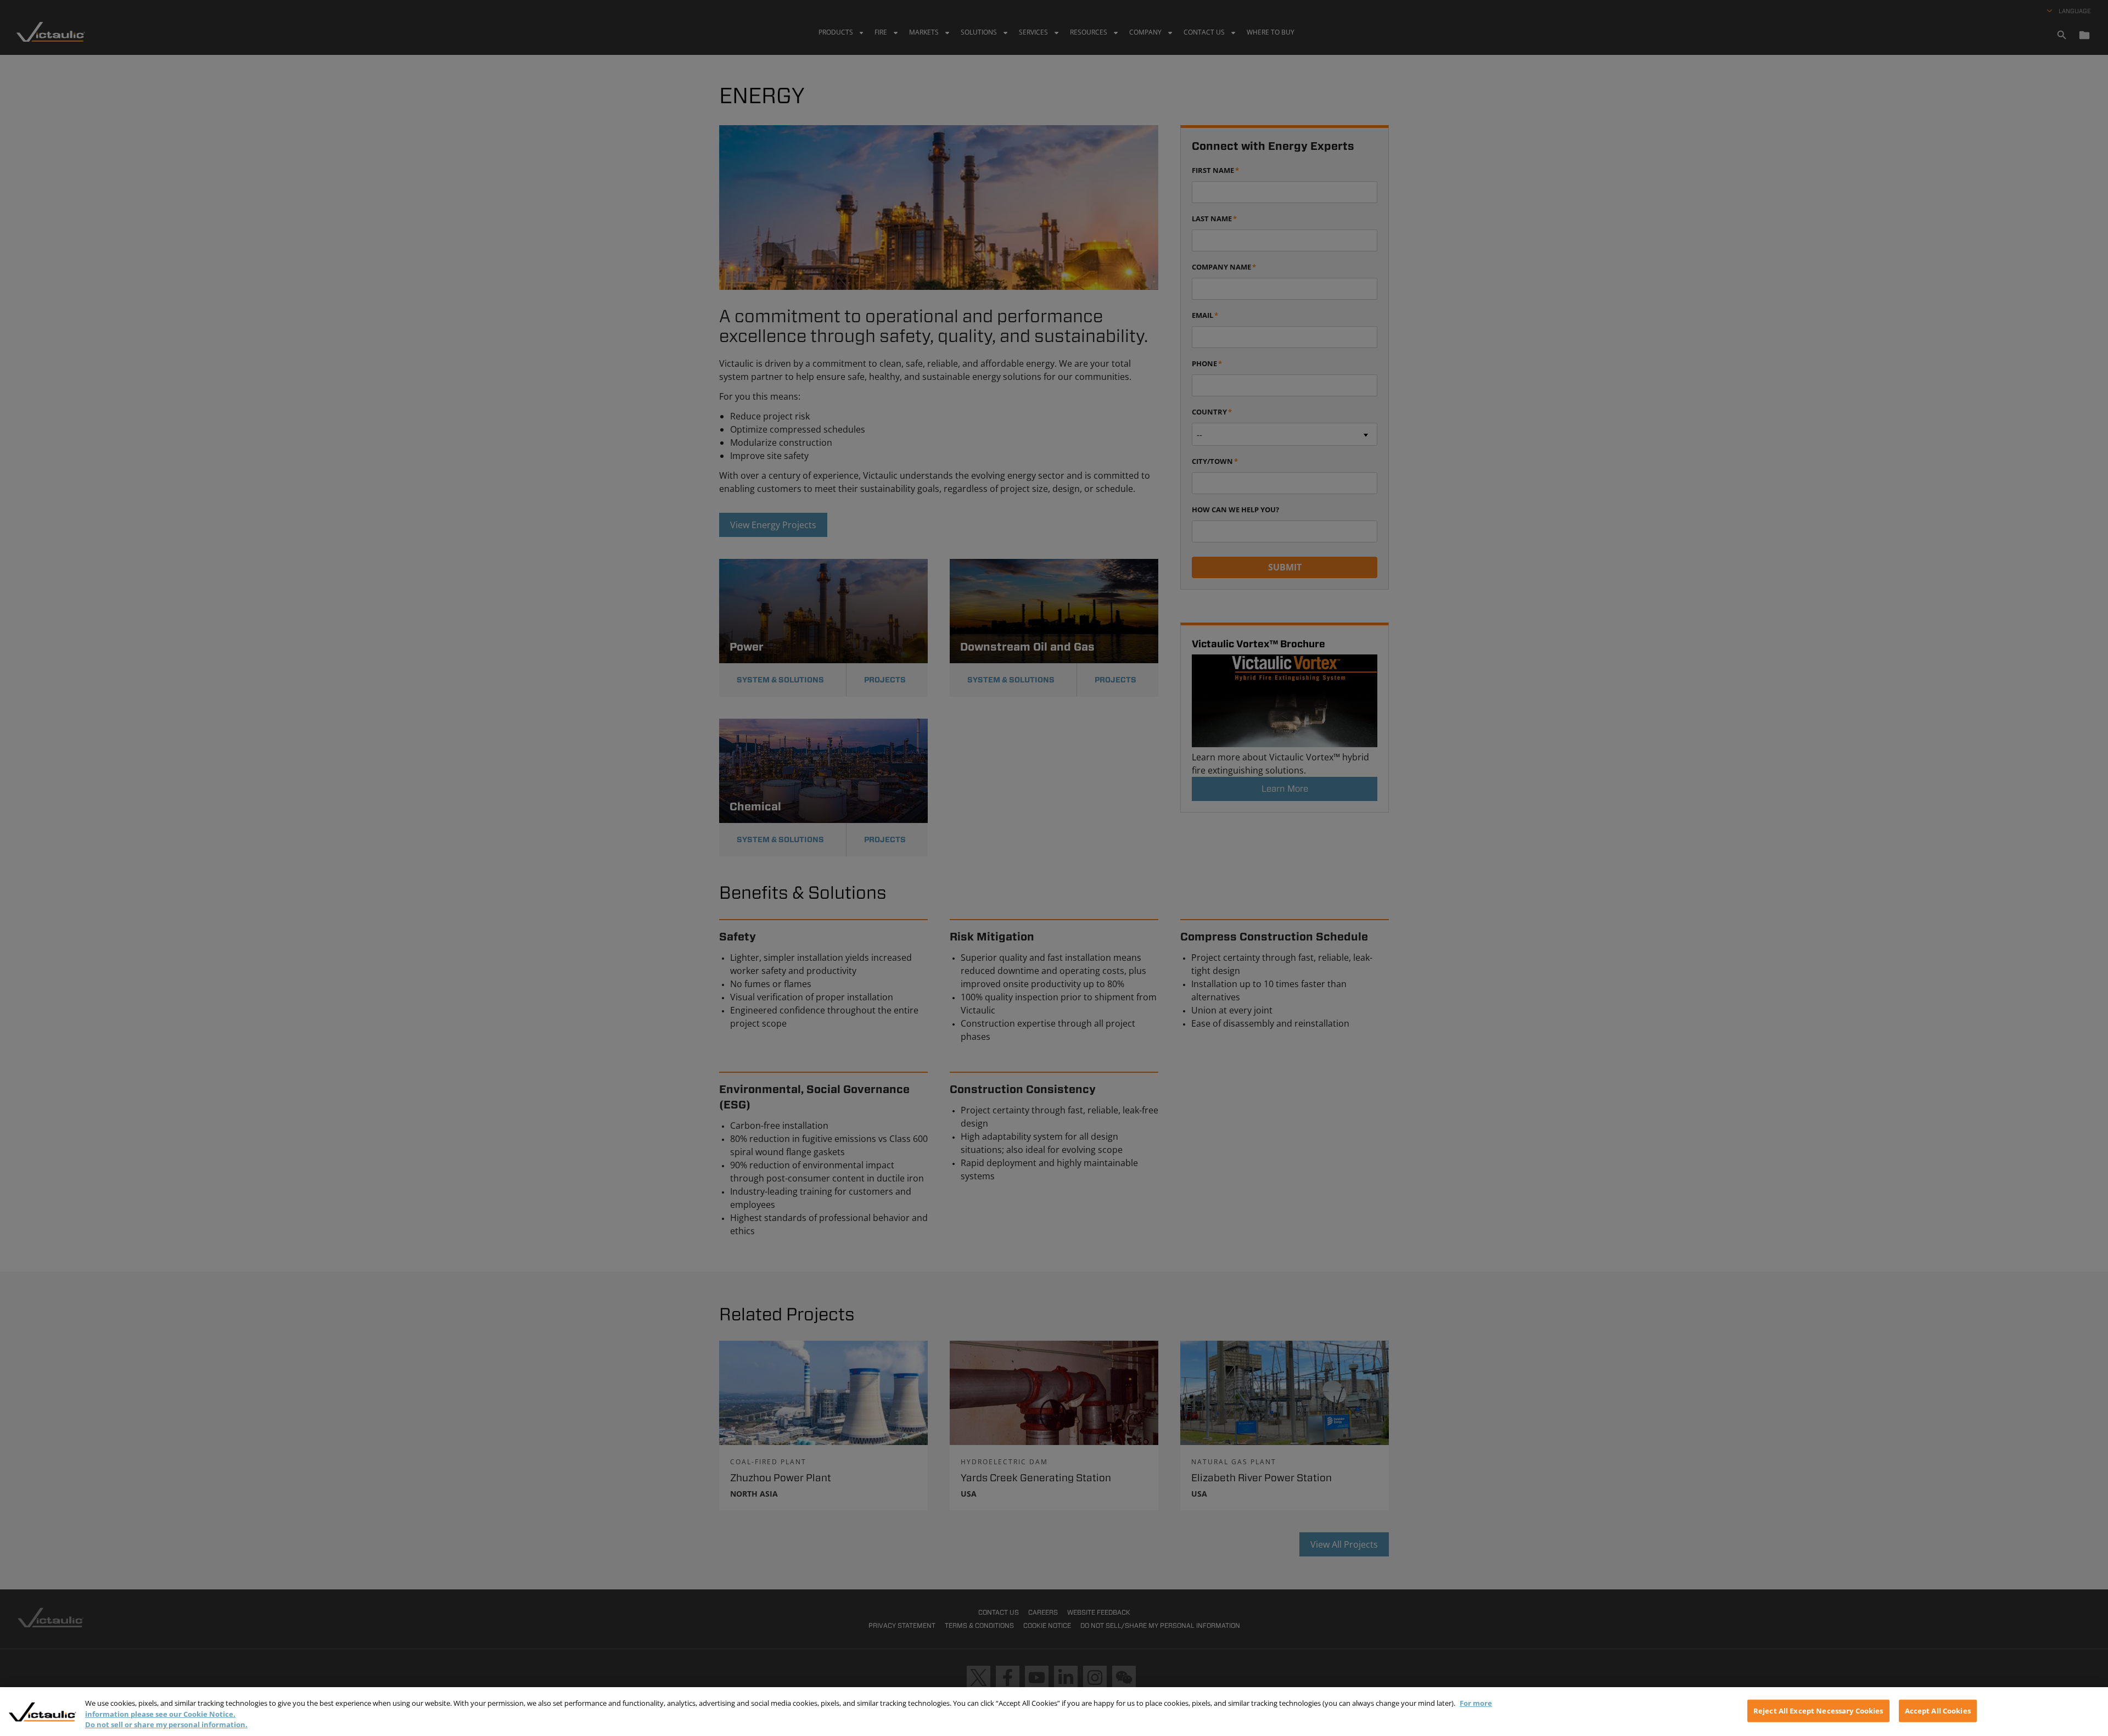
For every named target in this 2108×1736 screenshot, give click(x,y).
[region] (1054, 1712)
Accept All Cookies (1938, 1710)
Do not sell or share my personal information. (166, 1724)
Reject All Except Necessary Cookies (1818, 1710)
